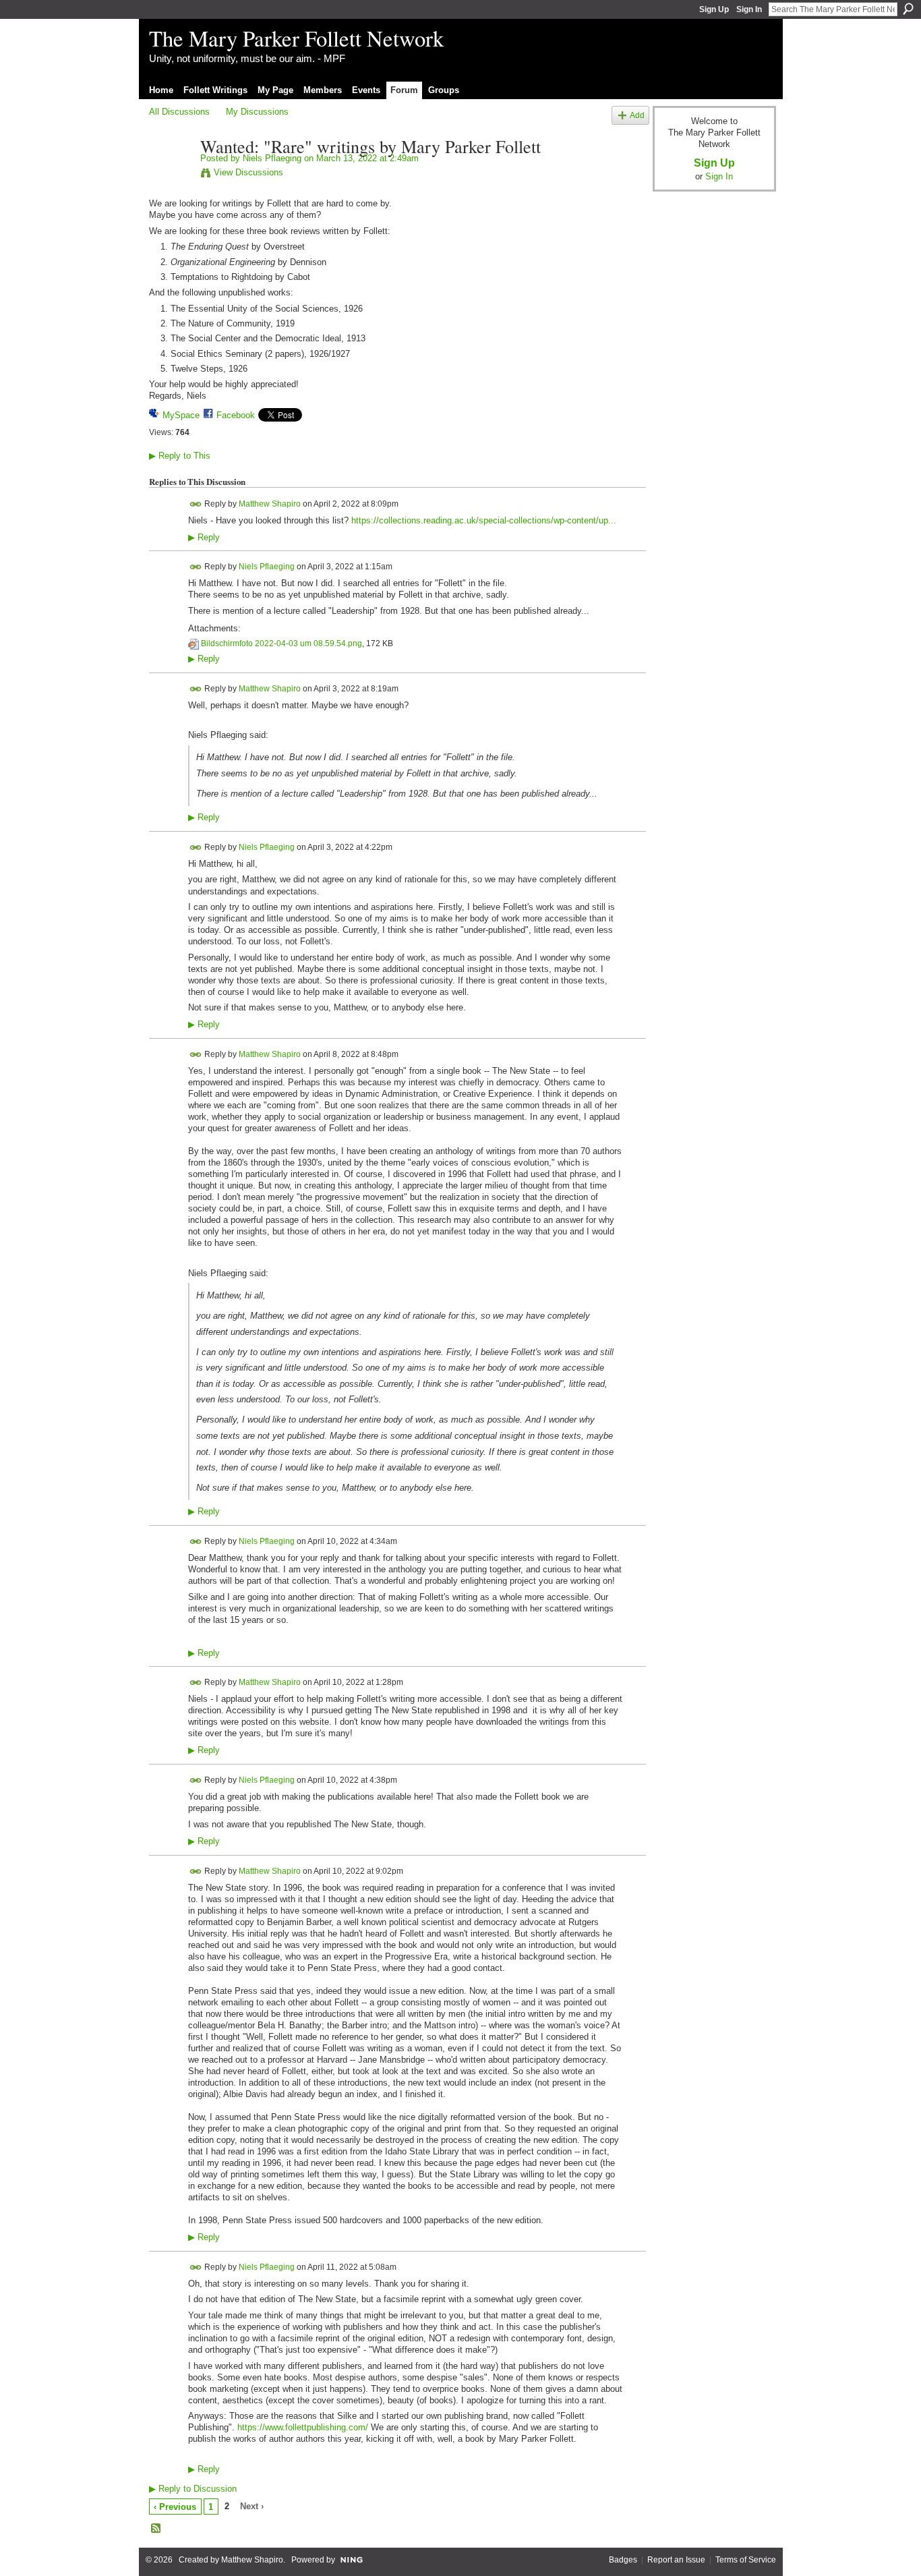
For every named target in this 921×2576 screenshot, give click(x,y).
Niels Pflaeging (272, 158)
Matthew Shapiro (270, 503)
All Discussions (179, 112)
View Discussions (248, 172)
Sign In (749, 9)
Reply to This (180, 456)
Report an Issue (676, 2560)
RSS (156, 2529)
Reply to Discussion (193, 2489)
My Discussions (257, 112)
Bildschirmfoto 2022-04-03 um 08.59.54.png (281, 643)
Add (637, 115)
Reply (204, 538)
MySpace (181, 415)
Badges (623, 2560)
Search (908, 9)
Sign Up (714, 9)
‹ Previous (175, 2507)
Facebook (236, 415)
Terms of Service (746, 2560)
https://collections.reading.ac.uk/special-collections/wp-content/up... (484, 520)
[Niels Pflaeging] (171, 175)
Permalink (196, 504)
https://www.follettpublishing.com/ (303, 2427)
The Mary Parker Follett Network (296, 38)
